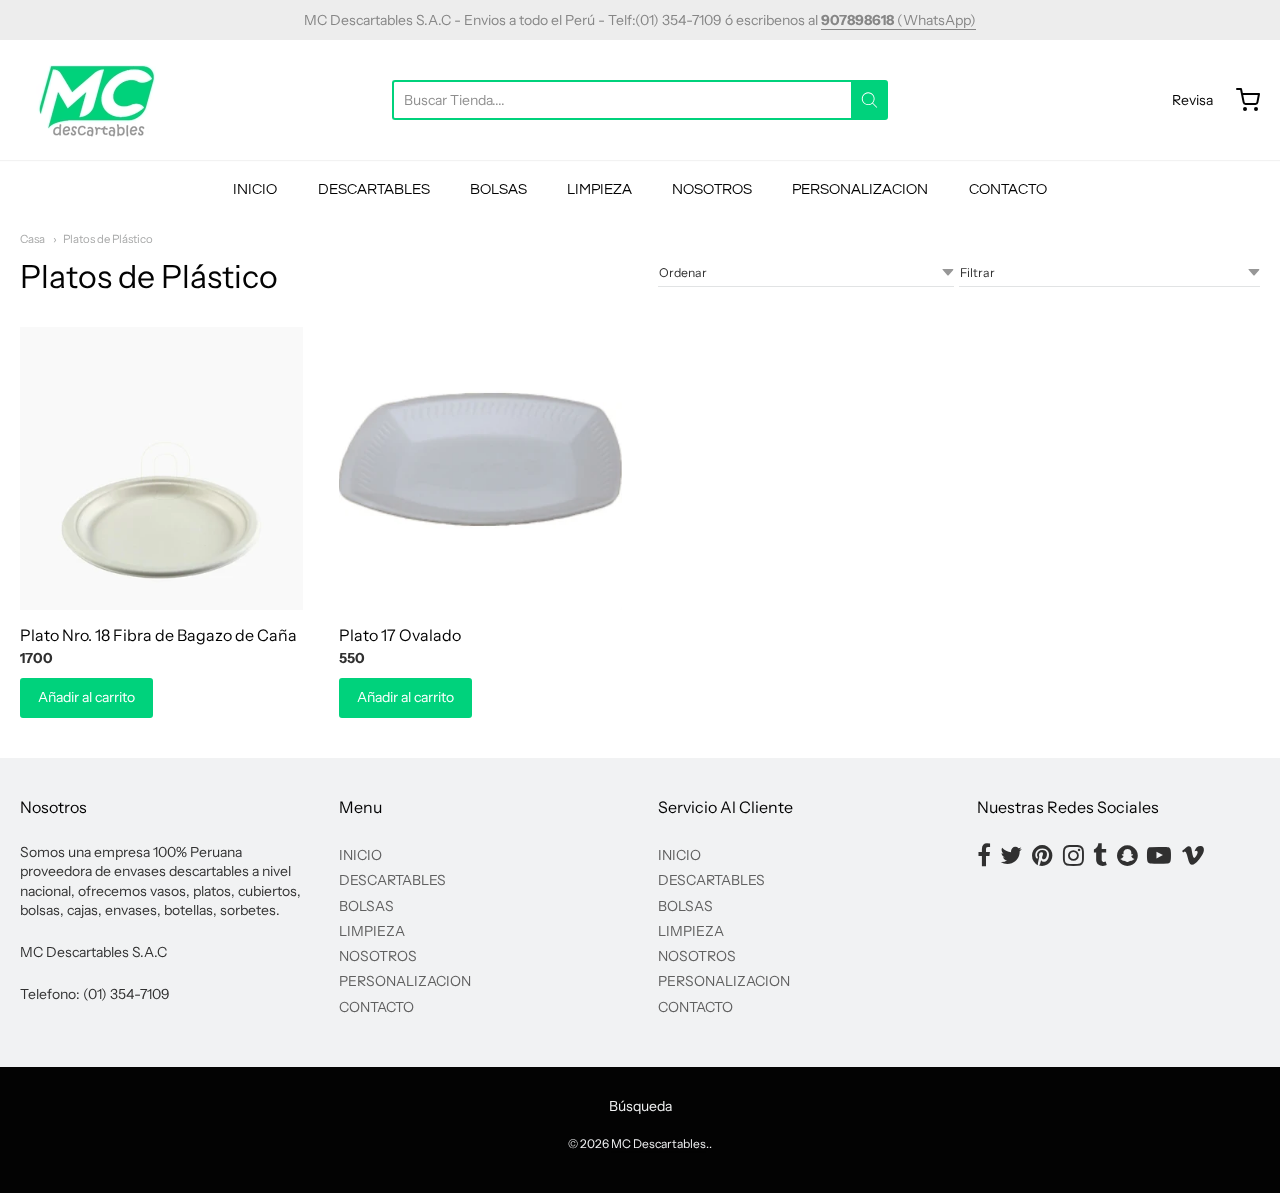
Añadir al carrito (86, 697)
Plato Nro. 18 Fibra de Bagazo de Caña (158, 635)
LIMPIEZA (599, 189)
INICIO (255, 189)
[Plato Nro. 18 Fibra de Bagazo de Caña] (161, 468)
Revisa (1192, 100)
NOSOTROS (712, 189)
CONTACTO (1008, 189)
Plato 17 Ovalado (400, 635)
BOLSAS (498, 189)
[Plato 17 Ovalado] (480, 468)
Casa (32, 239)
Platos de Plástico (108, 239)
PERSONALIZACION (860, 189)
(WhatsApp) (898, 20)
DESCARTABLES (374, 189)
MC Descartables (658, 1143)
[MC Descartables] (97, 100)
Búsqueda (640, 1106)
